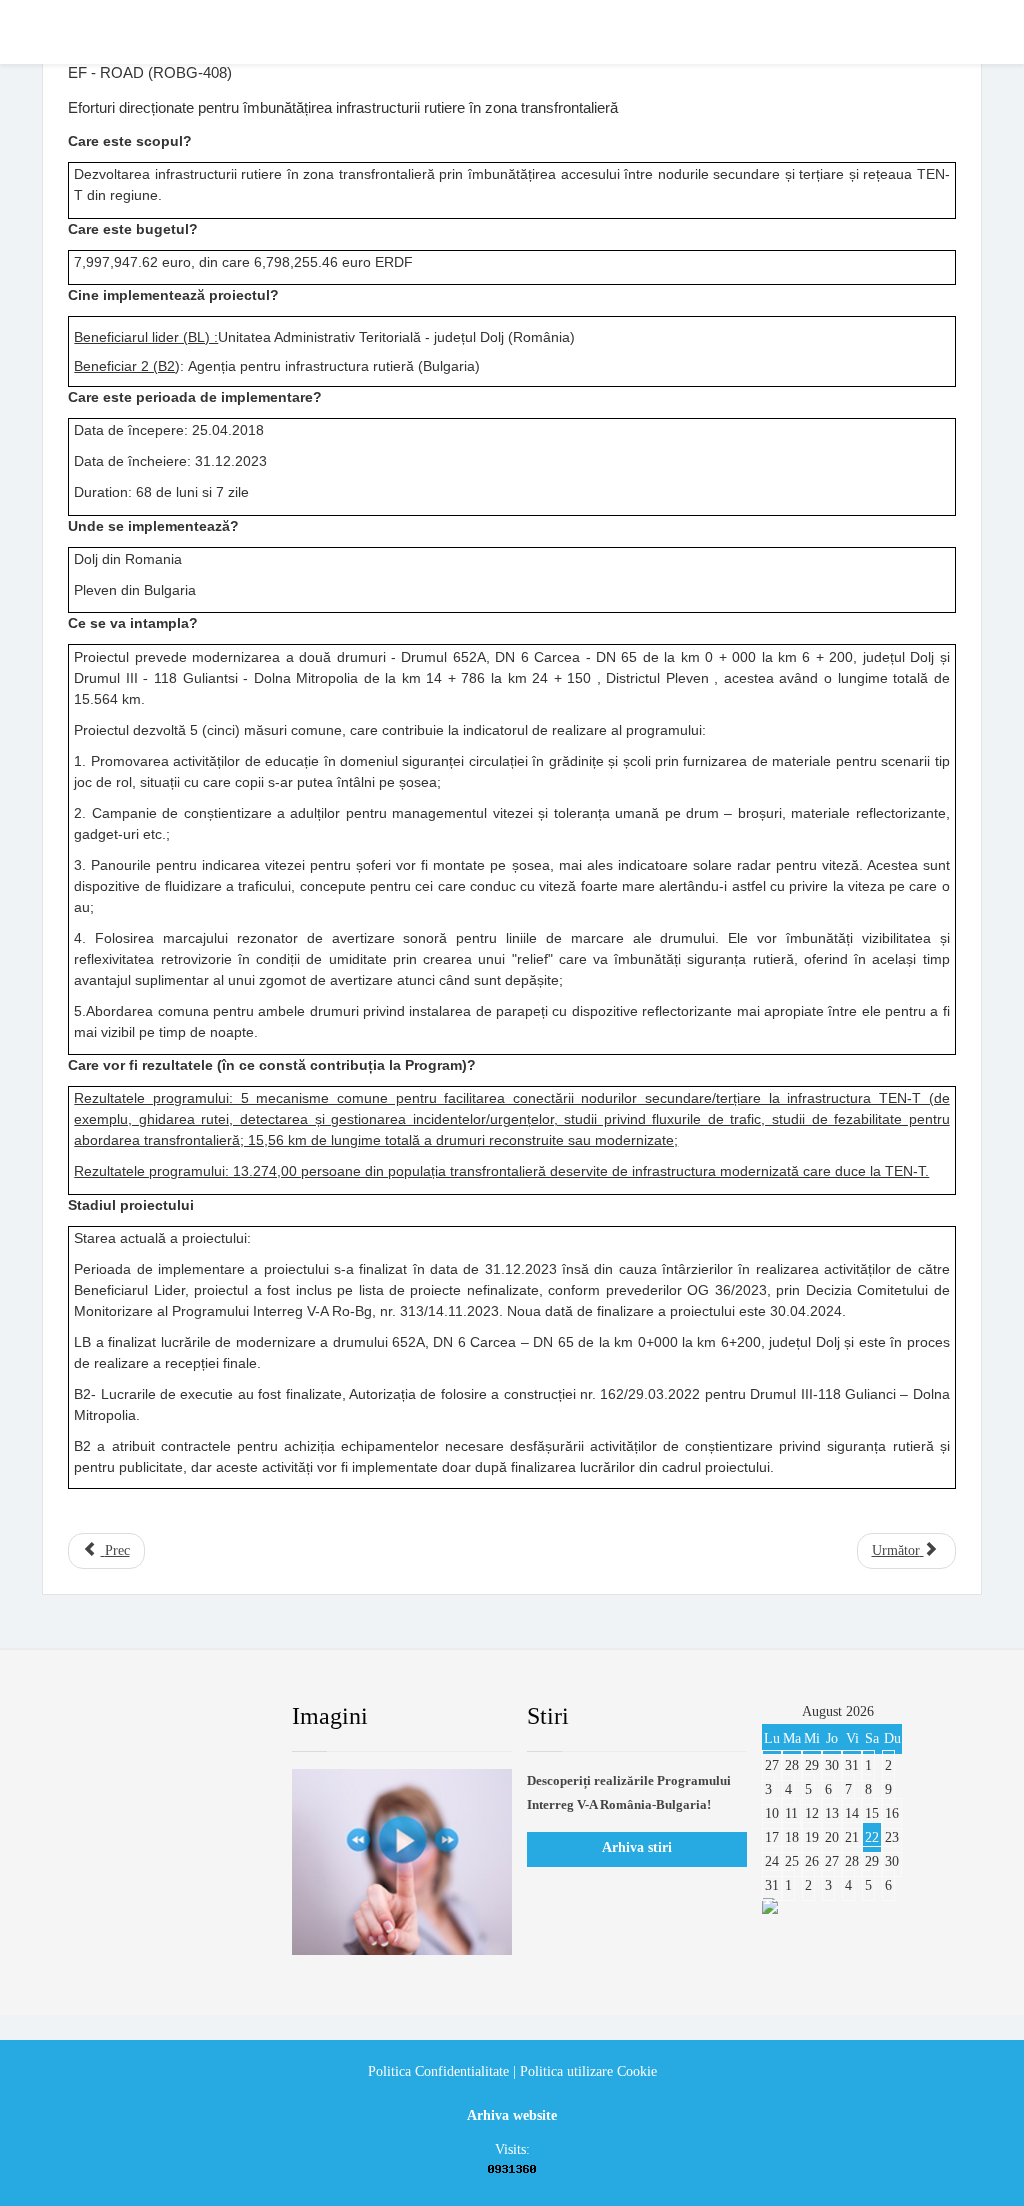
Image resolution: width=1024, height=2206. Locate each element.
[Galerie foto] (402, 1862)
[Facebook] (83, 1717)
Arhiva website (512, 2115)
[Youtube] (179, 1717)
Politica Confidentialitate (438, 2071)
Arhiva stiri (637, 1847)
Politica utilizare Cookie (588, 2071)
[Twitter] (131, 1717)
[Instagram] (227, 1717)
